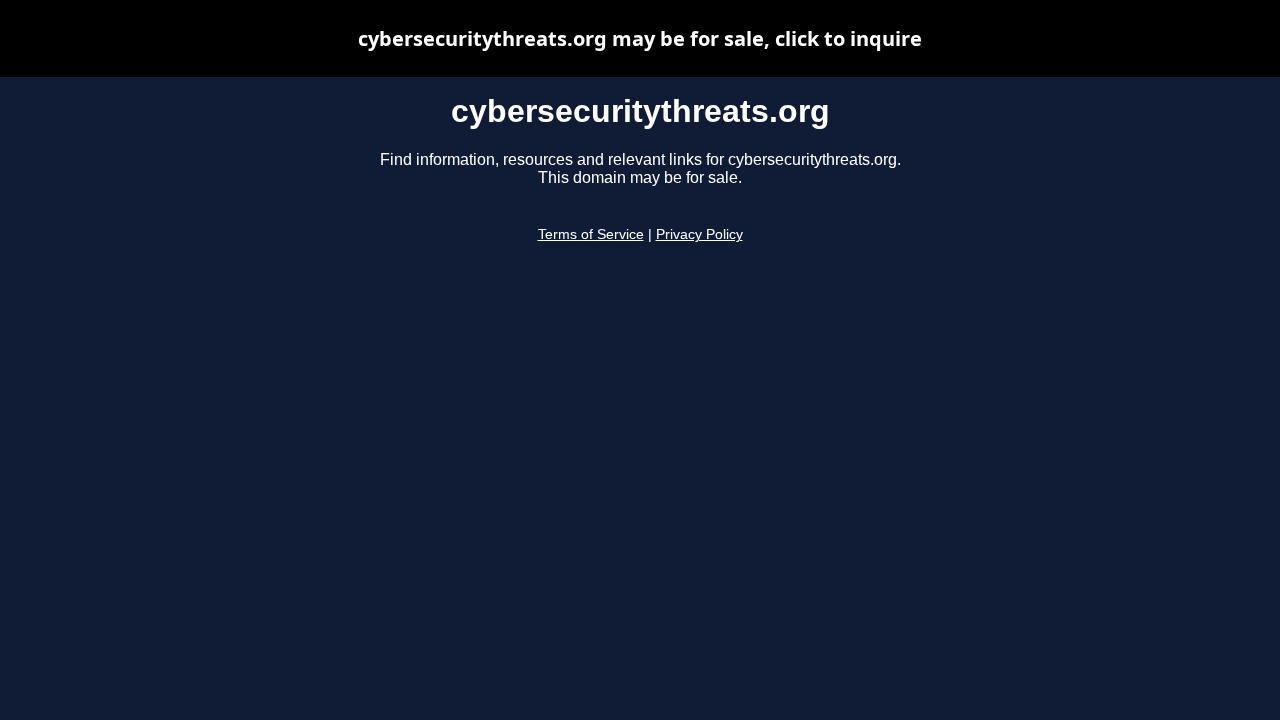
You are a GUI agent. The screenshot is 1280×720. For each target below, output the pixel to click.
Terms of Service (591, 234)
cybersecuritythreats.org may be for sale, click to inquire (640, 38)
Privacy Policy (699, 234)
